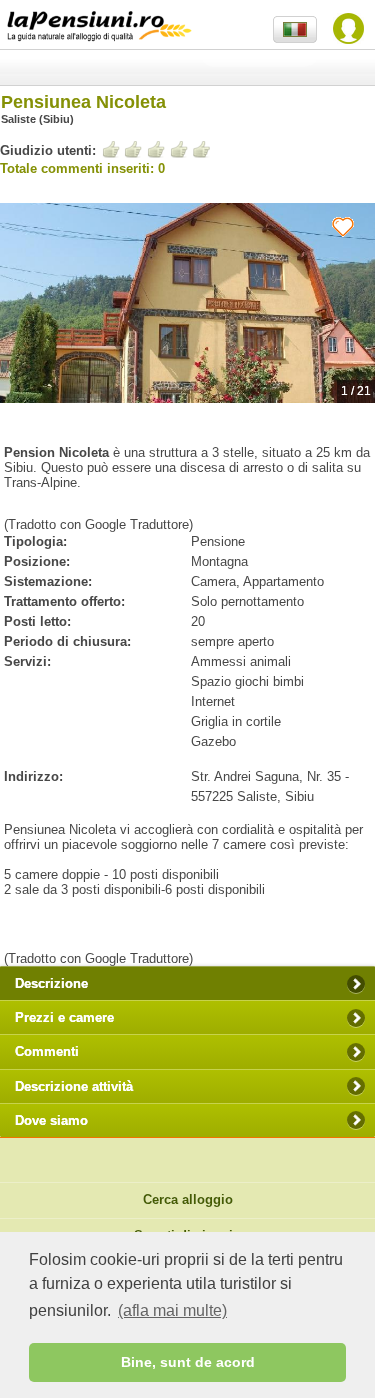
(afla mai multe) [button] (172, 1310)
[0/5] (156, 149)
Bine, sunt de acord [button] (188, 1362)
